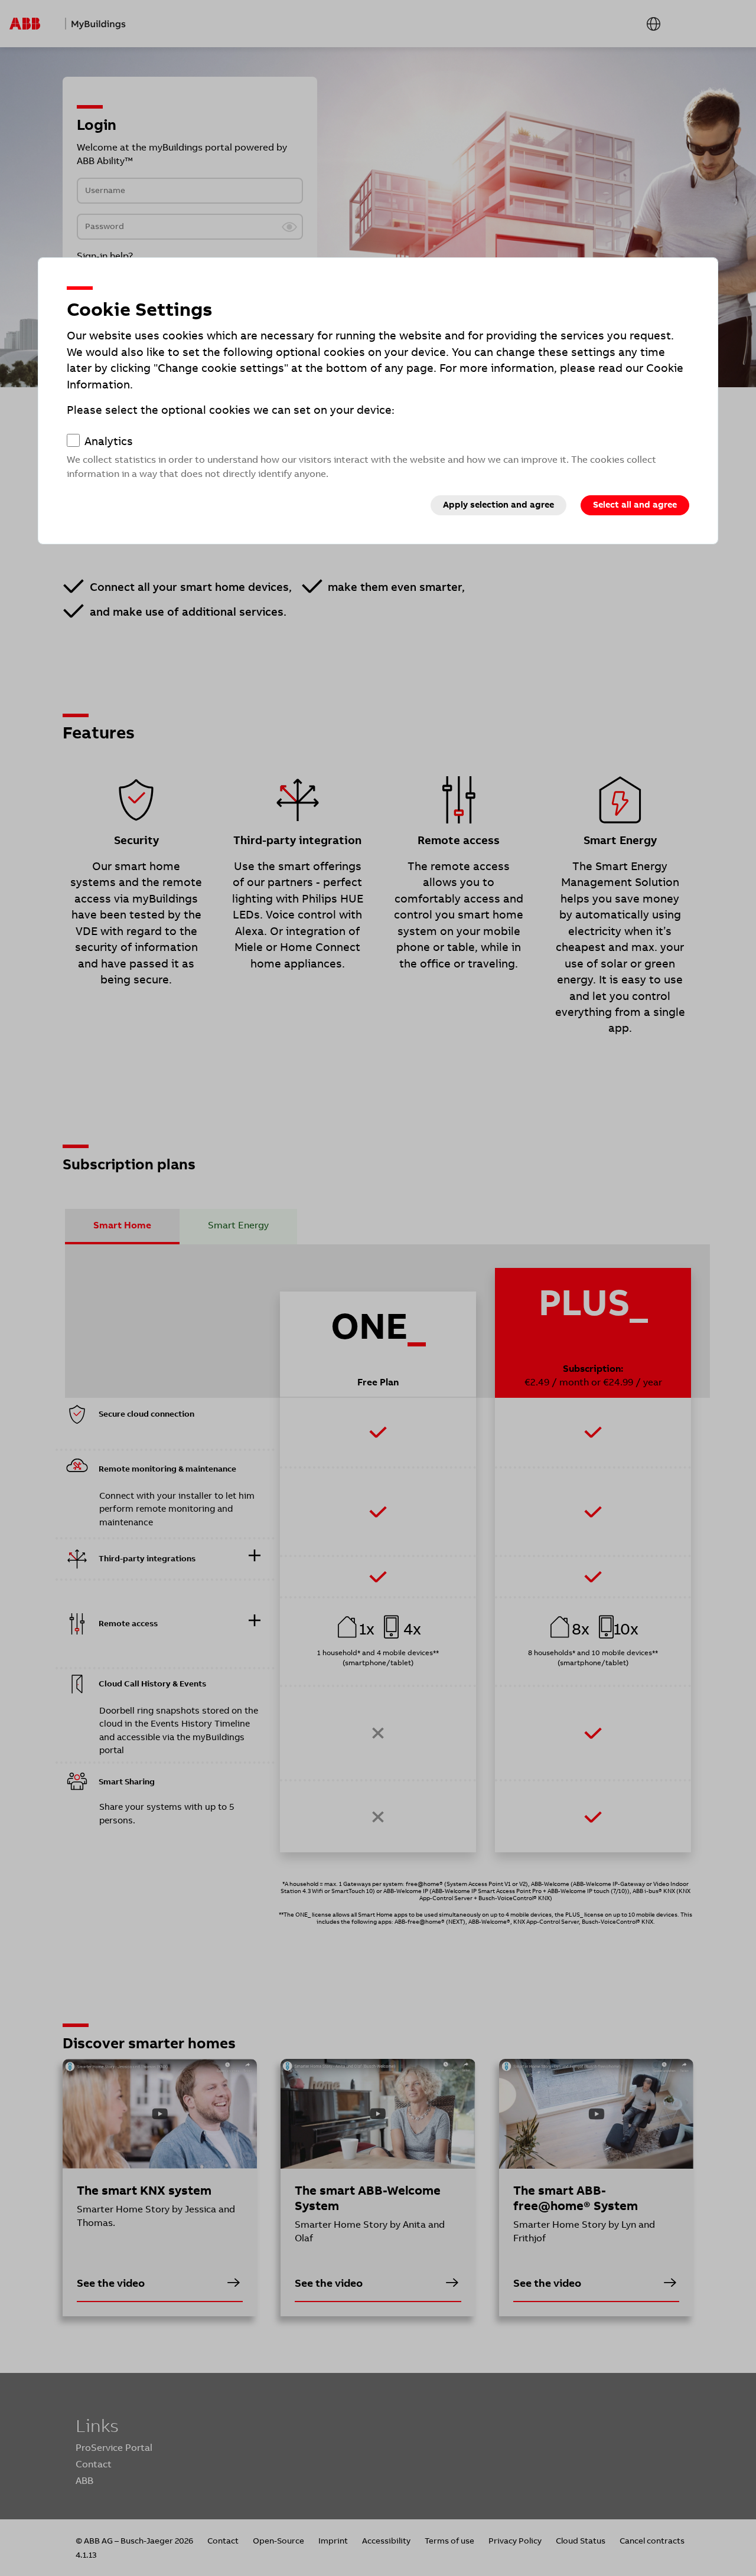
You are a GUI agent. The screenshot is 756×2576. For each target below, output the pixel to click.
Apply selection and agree (498, 505)
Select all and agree (635, 505)
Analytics (109, 442)
